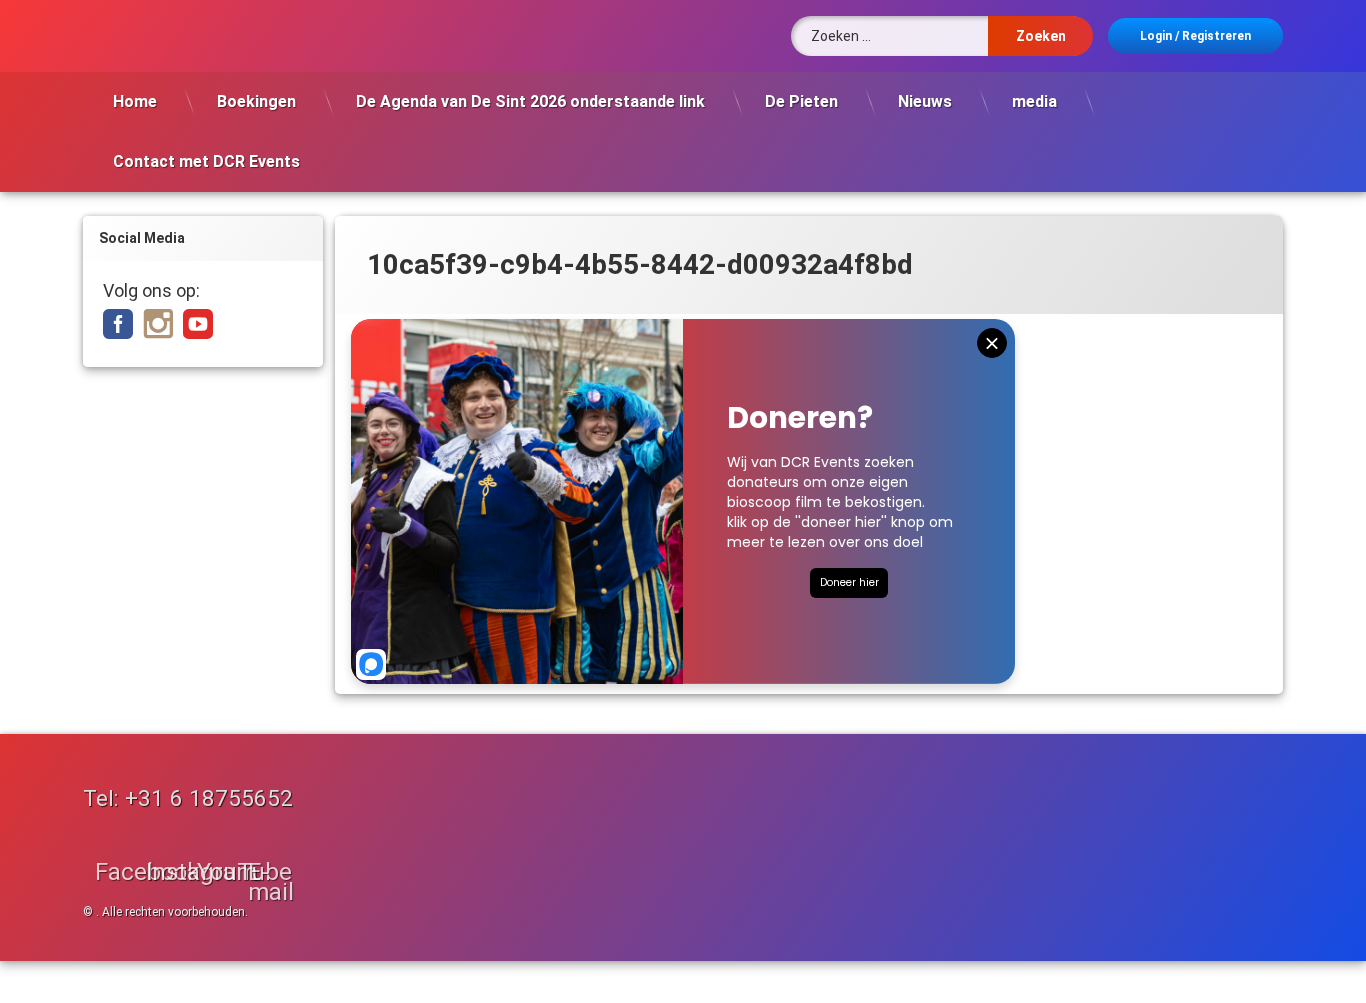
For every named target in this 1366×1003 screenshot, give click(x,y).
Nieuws (925, 101)
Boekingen (256, 101)
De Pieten (801, 101)
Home (135, 101)
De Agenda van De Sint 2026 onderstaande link (530, 101)
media (1034, 101)
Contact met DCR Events (206, 161)
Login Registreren (1195, 36)
